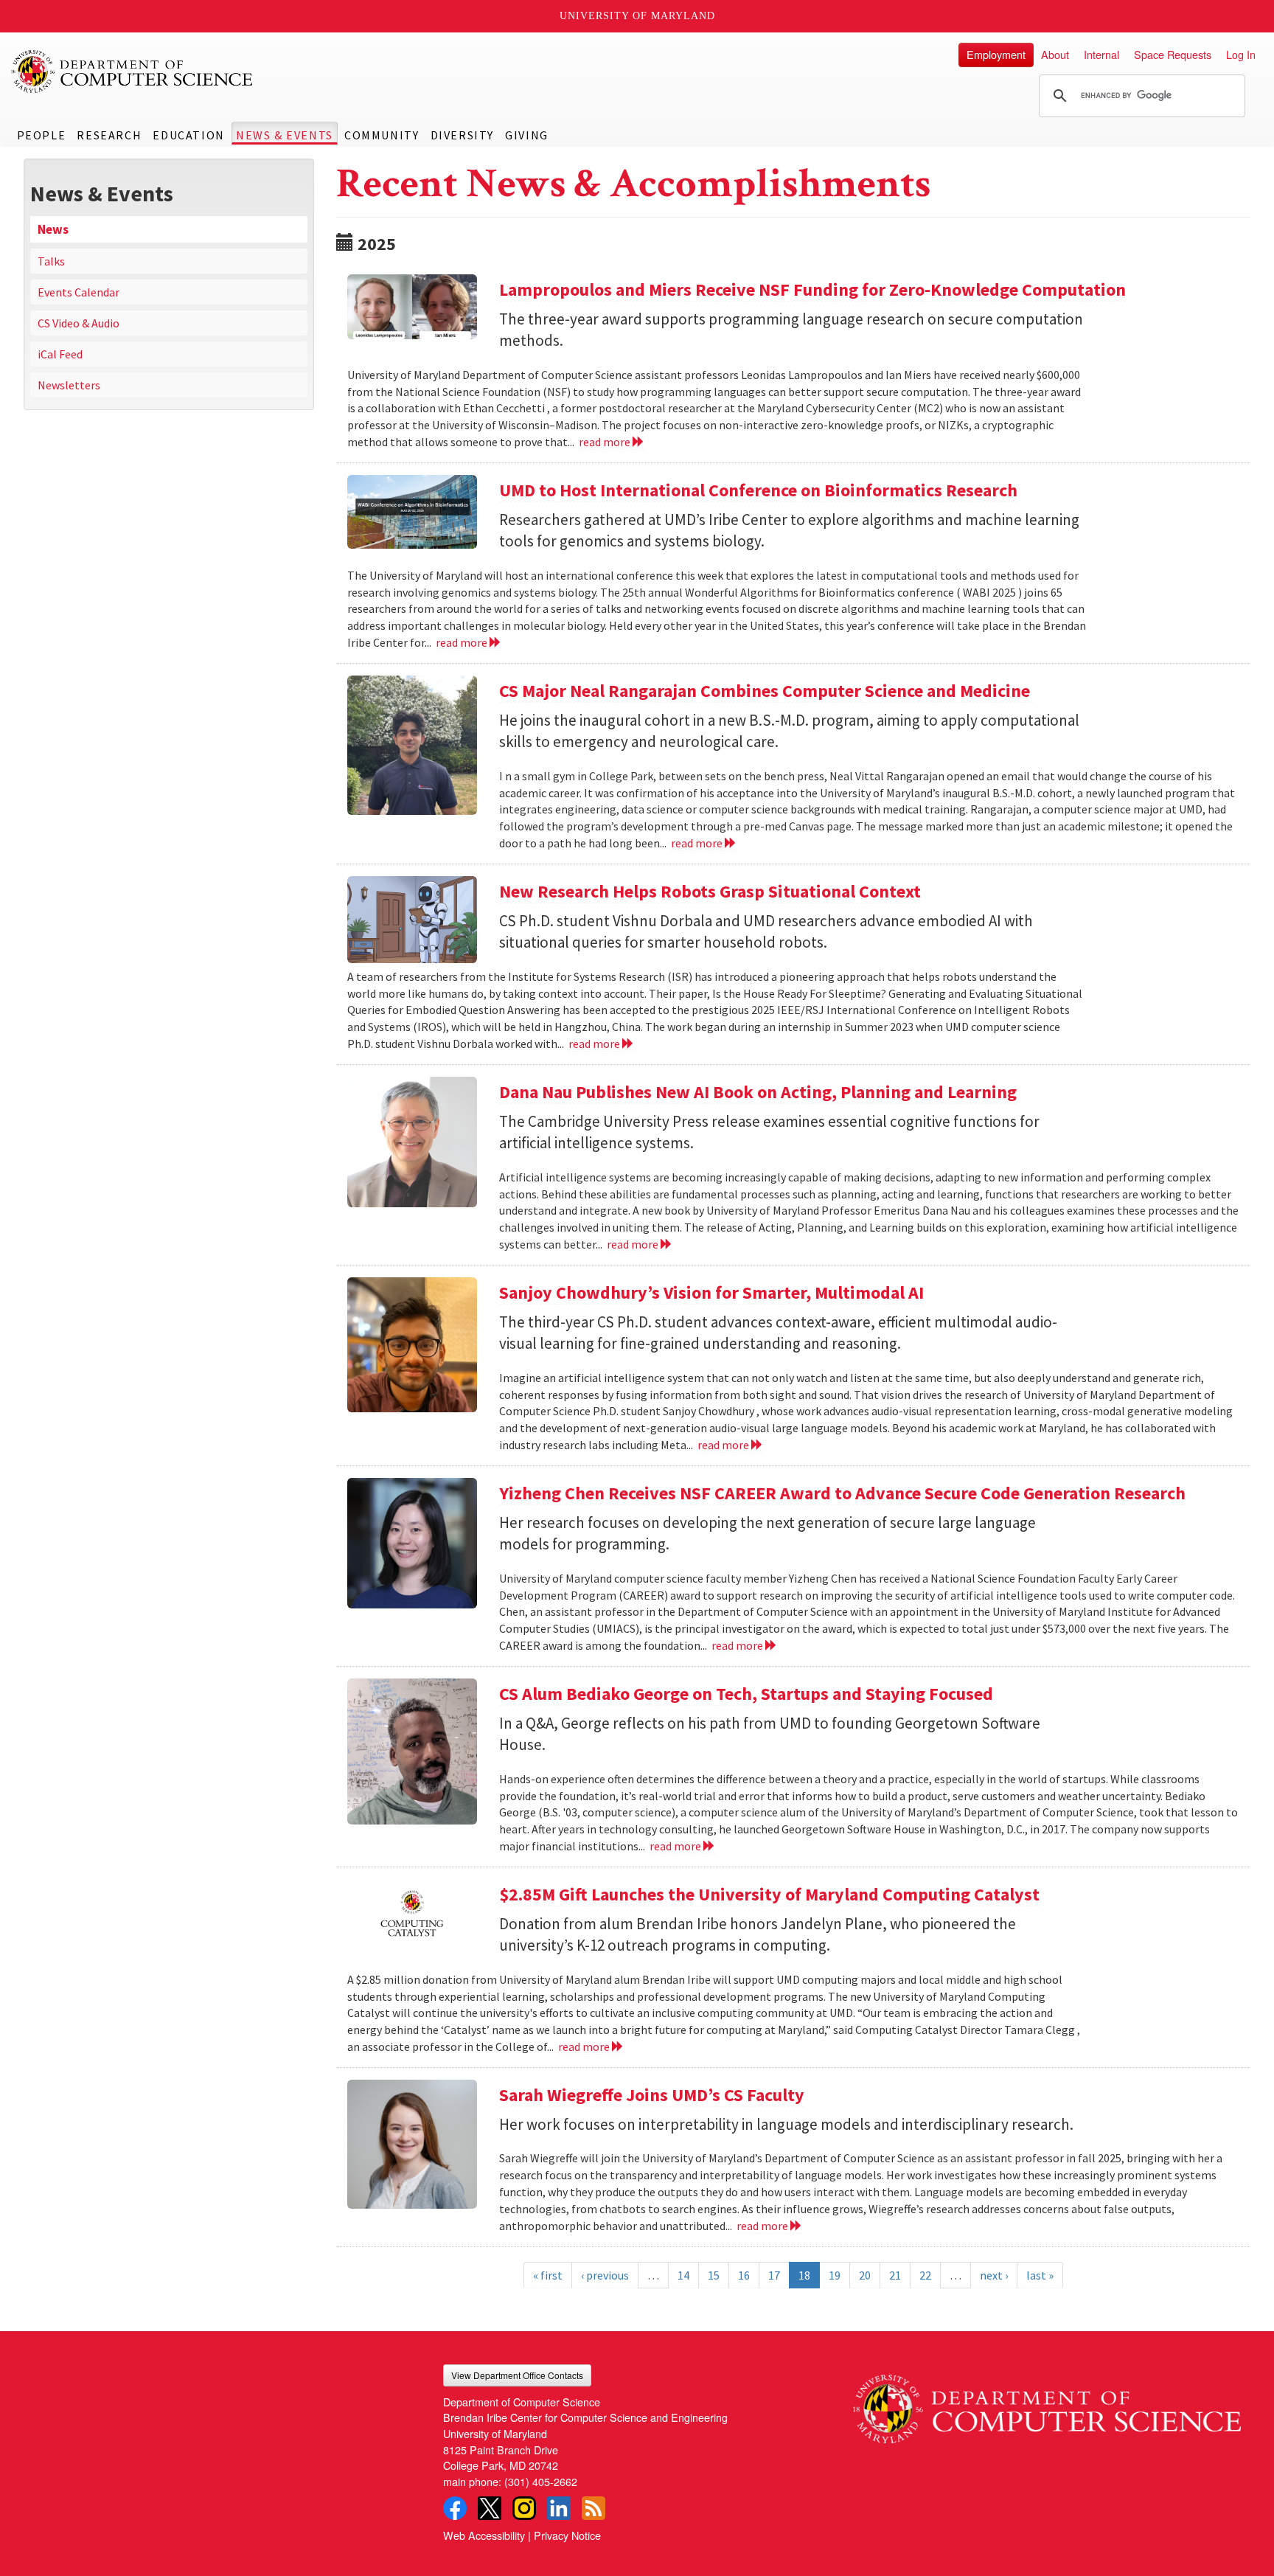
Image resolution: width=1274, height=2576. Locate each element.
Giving (527, 135)
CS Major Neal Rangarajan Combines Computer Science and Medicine (766, 691)
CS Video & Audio (79, 323)
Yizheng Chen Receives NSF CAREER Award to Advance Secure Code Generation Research (842, 1493)
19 (835, 2275)
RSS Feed (594, 2508)
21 (895, 2275)
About (1055, 54)
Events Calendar (79, 292)
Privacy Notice (567, 2535)
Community (382, 135)
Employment (996, 54)
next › (994, 2275)
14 (683, 2275)
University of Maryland (637, 16)
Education (188, 135)
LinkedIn (559, 2508)
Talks (51, 261)
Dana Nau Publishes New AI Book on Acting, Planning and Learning (758, 1092)
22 (925, 2275)
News (53, 229)
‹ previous (605, 2275)
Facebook (455, 2508)
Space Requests (1173, 54)
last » (1040, 2275)
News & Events (285, 135)
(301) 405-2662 (541, 2481)
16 (744, 2275)
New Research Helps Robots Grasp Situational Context (710, 891)
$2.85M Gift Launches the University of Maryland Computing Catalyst (769, 1894)
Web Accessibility (484, 2535)
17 (774, 2275)
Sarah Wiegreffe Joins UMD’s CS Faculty (652, 2095)
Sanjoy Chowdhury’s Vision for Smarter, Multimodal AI (711, 1292)
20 (865, 2275)
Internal (1101, 54)
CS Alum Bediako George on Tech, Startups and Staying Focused (746, 1694)
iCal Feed (60, 354)
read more (606, 442)
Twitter (490, 2508)
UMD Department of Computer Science (133, 72)
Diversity (462, 135)
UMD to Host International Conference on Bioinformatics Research (758, 490)
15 (714, 2275)
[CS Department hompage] (1047, 2404)
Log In (1241, 54)
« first (548, 2275)
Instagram (524, 2508)
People (42, 135)
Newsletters (69, 385)
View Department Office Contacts (517, 2375)
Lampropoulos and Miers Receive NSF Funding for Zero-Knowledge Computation (812, 289)
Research (109, 135)
